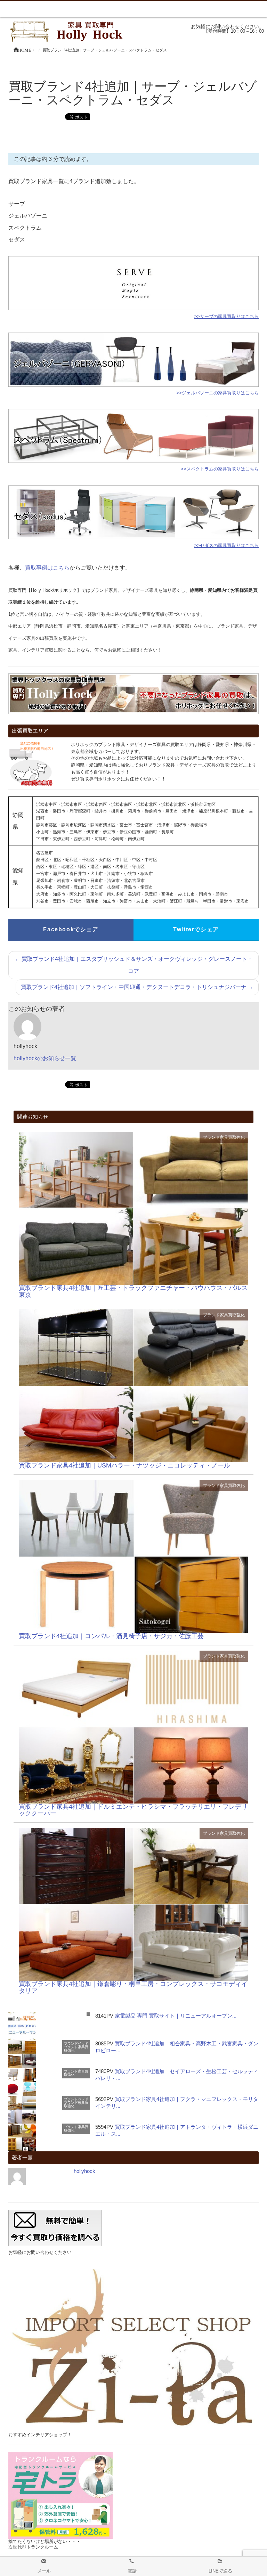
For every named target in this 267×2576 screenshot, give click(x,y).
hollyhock (84, 2171)
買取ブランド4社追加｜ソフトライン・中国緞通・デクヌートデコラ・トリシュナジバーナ (137, 987)
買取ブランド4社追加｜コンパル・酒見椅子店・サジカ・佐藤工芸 (111, 1636)
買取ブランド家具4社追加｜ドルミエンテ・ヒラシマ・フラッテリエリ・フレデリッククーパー (133, 1810)
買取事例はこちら (47, 568)
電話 (132, 2571)
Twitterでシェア (196, 929)
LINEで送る (220, 2571)
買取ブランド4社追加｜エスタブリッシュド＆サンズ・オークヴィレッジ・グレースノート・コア (134, 965)
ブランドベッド (76, 2043)
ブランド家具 (216, 1137)
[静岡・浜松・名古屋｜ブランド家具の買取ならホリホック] (68, 31)
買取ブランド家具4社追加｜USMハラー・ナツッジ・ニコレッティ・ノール (124, 1465)
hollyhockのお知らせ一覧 (45, 1058)
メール (44, 2571)
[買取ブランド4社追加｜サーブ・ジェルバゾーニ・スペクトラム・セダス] (133, 1208)
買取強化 (236, 1137)
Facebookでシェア (71, 929)
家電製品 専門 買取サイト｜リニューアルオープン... (176, 2016)
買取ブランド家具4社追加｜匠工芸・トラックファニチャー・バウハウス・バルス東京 (133, 1291)
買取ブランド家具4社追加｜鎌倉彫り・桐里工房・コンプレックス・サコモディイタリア (133, 1987)
